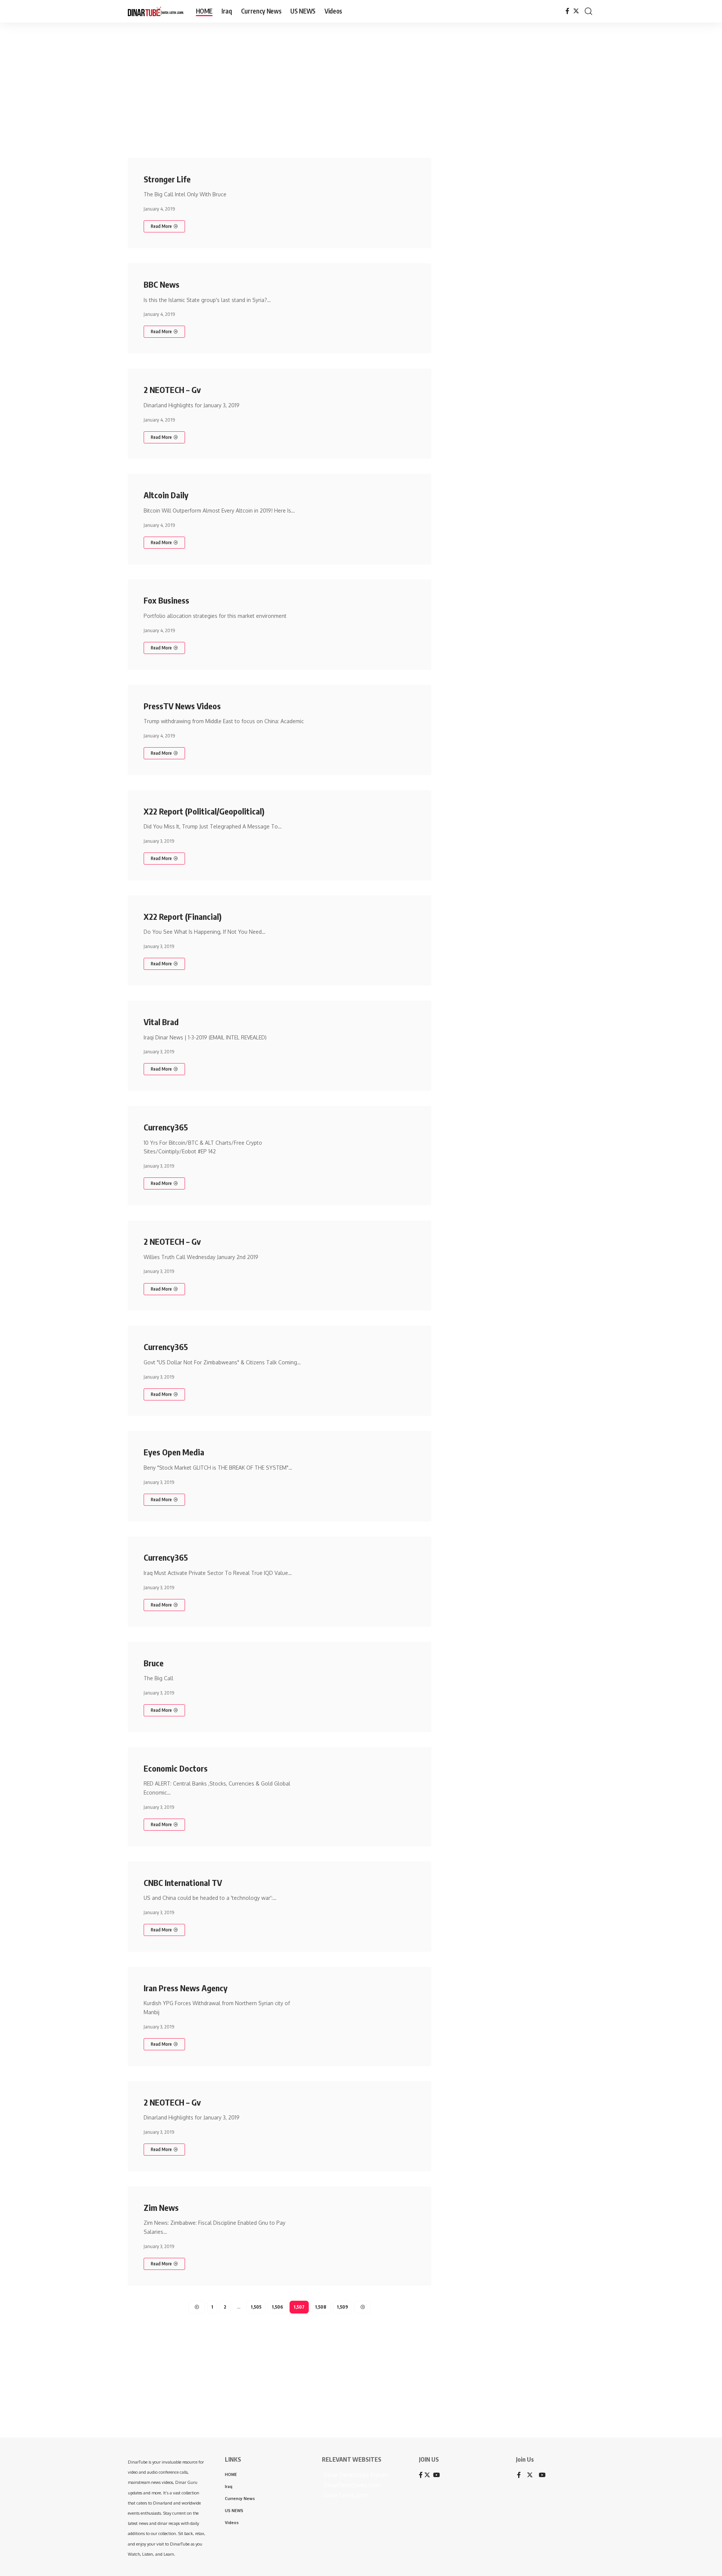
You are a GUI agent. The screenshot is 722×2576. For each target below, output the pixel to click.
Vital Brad (161, 1022)
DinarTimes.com (345, 2495)
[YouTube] (542, 2475)
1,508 (321, 2307)
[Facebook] (567, 11)
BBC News (162, 284)
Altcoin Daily (166, 495)
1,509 (342, 2307)
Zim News (161, 2207)
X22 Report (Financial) (183, 916)
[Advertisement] (233, 81)
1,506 (278, 2307)
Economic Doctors (176, 1768)
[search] (589, 11)
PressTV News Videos (182, 706)
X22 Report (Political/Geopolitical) (204, 811)
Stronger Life (167, 179)
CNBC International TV (183, 1883)
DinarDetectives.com (351, 2485)
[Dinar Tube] (156, 11)
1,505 (256, 2307)
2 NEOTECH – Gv (172, 390)
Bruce (154, 1663)
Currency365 (166, 1127)
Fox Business (166, 600)
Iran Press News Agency (186, 1988)
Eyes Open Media (174, 1452)
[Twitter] (576, 11)
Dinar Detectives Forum (355, 2475)
